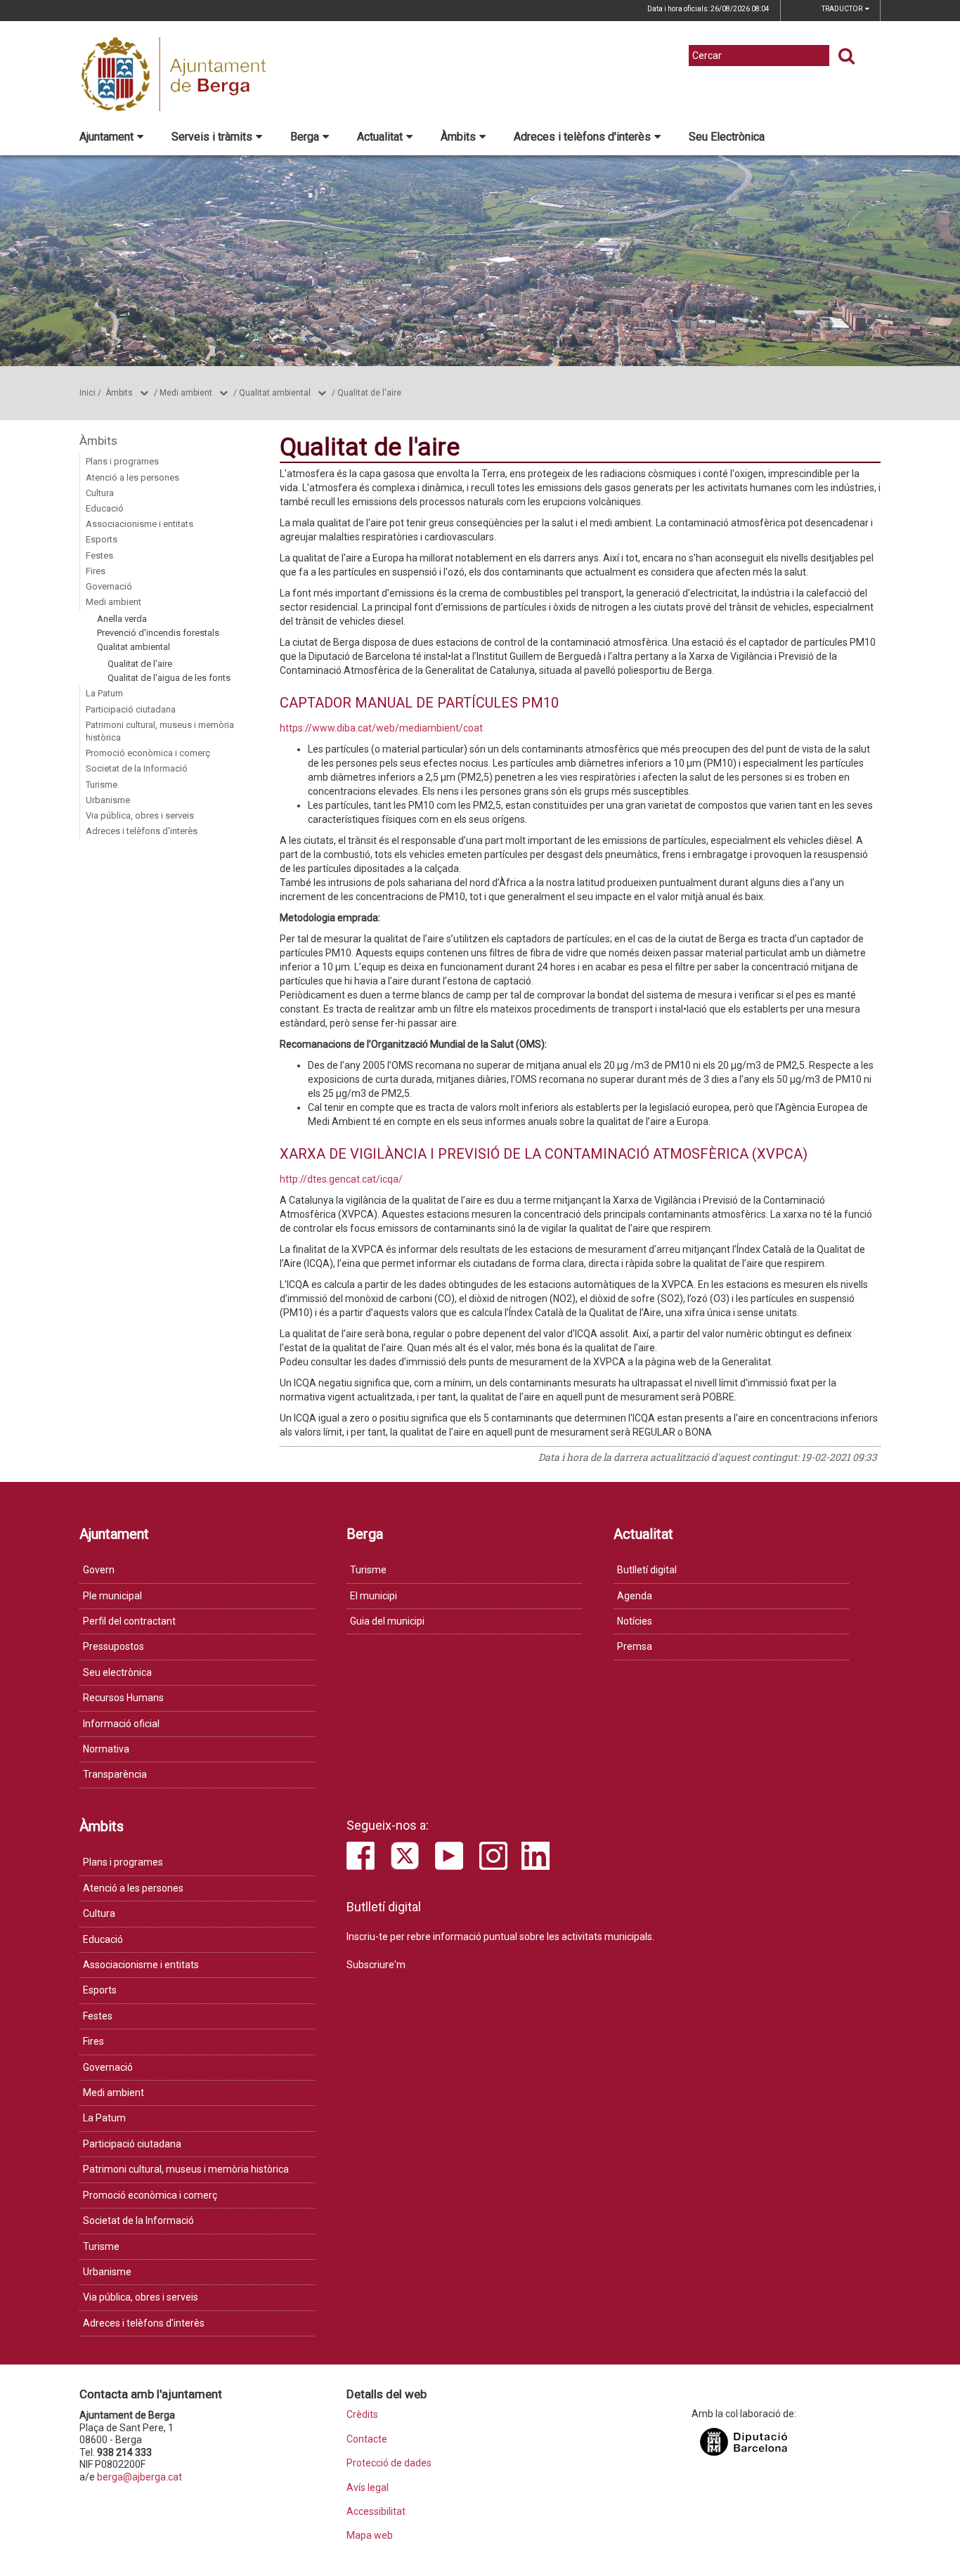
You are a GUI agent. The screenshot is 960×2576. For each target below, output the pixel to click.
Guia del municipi (387, 1621)
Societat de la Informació (137, 768)
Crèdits (362, 2415)
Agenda (635, 1596)
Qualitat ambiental (275, 393)
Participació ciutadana (131, 709)
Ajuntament (106, 137)
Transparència (115, 1774)
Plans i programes (122, 461)
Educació (105, 508)
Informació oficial (121, 1724)
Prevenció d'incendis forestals (158, 633)
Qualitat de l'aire (369, 393)
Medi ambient (186, 393)
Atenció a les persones (132, 477)
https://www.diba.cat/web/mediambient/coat (381, 728)
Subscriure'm (376, 1965)
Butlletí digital (647, 1570)
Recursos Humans (123, 1698)
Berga (305, 137)
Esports (102, 539)
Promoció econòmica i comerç (148, 753)
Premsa (635, 1646)
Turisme (102, 785)
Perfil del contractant (129, 1621)
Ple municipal (112, 1596)
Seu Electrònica (727, 137)
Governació (109, 586)
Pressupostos (113, 1646)
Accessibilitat (376, 2512)
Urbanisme (108, 800)
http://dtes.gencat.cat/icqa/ (341, 1179)
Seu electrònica (117, 1672)
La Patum (104, 693)
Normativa (106, 1749)
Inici (87, 393)
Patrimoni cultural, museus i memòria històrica (160, 731)
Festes (99, 555)
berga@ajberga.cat (140, 2477)
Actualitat (380, 137)
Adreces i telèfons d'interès (582, 137)
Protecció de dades (389, 2463)
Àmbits (458, 137)
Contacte (367, 2439)
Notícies (635, 1621)
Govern (99, 1570)
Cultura (100, 493)
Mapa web (370, 2536)
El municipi (374, 1596)
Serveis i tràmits (212, 137)
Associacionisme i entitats (140, 524)
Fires (96, 571)
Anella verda (122, 619)
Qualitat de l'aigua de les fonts (169, 678)
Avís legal (368, 2488)
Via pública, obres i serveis (140, 815)
